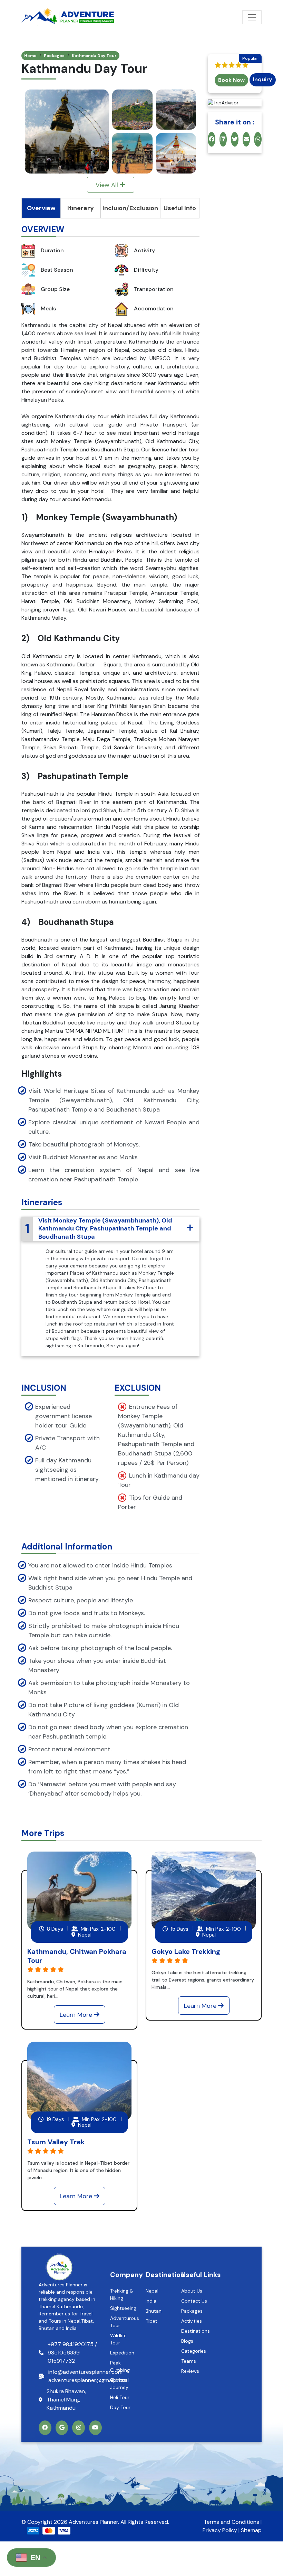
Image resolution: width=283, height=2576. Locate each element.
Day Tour (120, 2407)
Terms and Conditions (231, 2522)
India (151, 2301)
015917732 (61, 2361)
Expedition (122, 2353)
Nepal (152, 2291)
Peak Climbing (120, 2366)
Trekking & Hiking (122, 2294)
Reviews (190, 2371)
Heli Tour (120, 2397)
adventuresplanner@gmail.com (87, 2380)
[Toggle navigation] (252, 17)
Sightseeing (123, 2308)
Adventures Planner (93, 2522)
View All (108, 185)
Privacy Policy (220, 2530)
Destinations (196, 2331)
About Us (192, 2291)
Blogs (187, 2341)
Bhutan (154, 2311)
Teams (189, 2361)
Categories (194, 2351)
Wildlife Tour (118, 2339)
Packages (54, 56)
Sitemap (251, 2530)
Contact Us (194, 2301)
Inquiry (263, 79)
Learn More (77, 2015)
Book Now (231, 80)
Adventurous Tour (124, 2322)
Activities (192, 2321)
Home (30, 56)
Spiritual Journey (119, 2384)
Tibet (152, 2321)
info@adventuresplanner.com (85, 2372)
